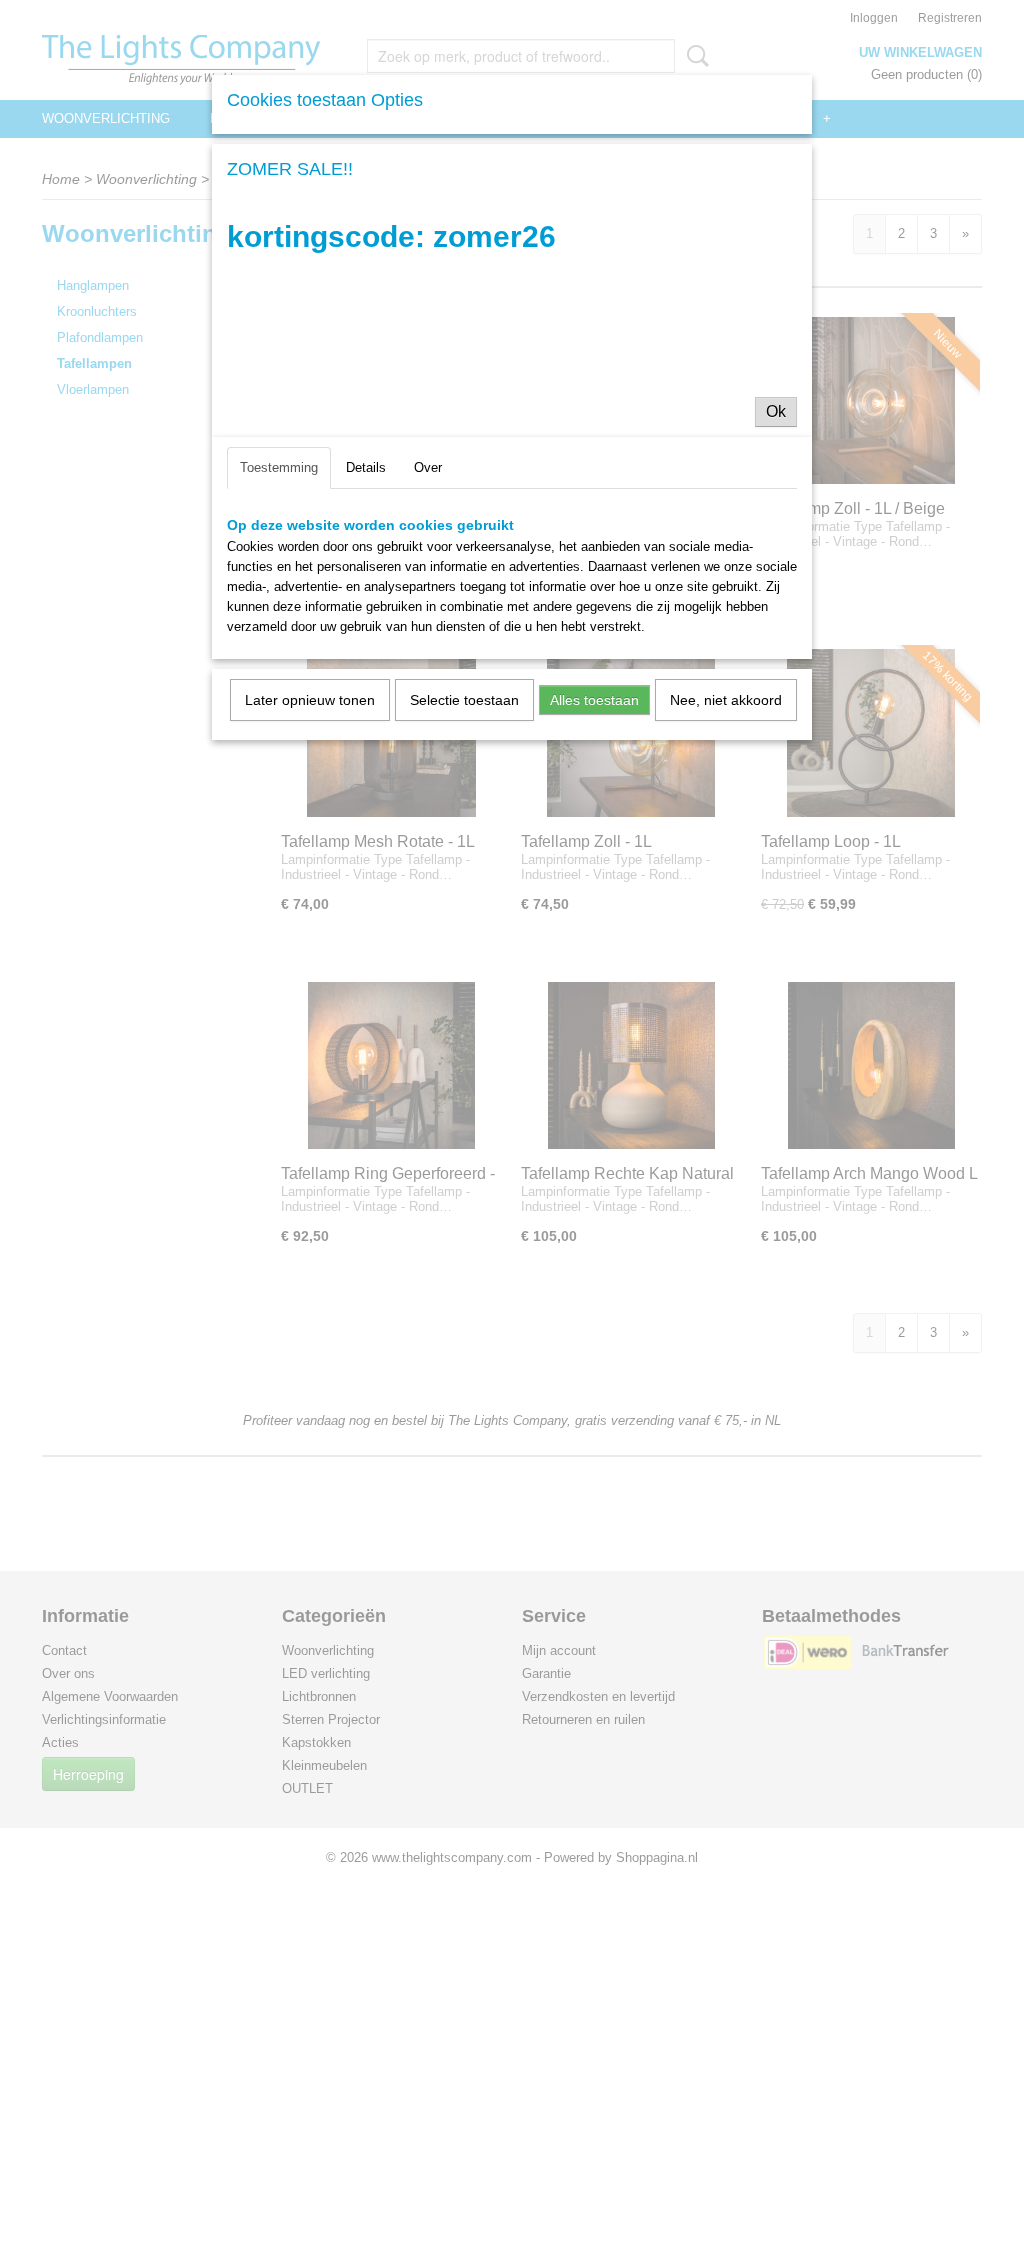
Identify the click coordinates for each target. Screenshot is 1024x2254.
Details (366, 467)
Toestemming (279, 467)
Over (428, 467)
